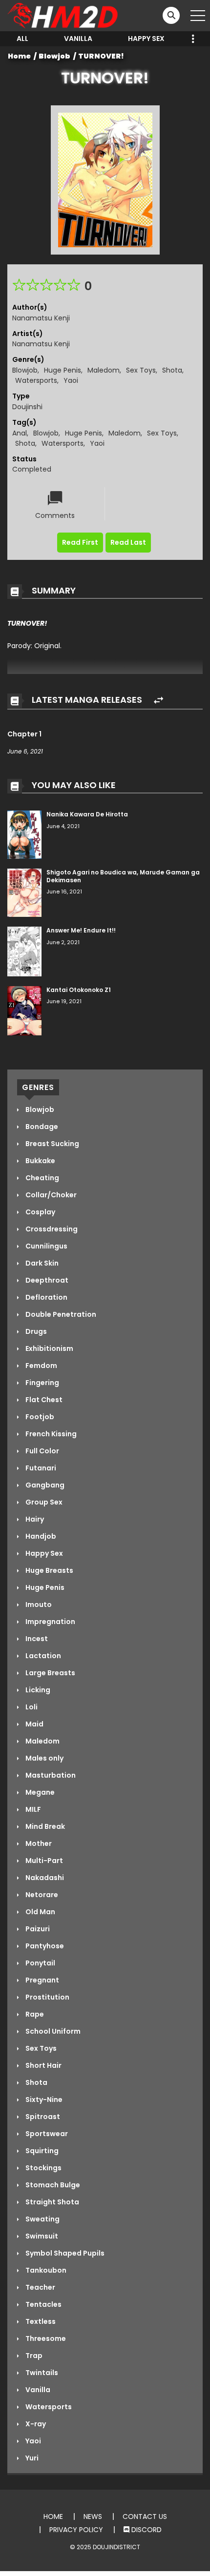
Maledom (104, 370)
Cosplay (40, 1212)
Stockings (43, 2168)
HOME (53, 2517)
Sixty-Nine (43, 2100)
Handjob (40, 1536)
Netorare (41, 1895)
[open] (198, 16)
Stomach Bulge (52, 2185)
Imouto (38, 1605)
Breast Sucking (52, 1144)
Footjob (39, 1417)
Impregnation (50, 1622)
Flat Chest (43, 1400)
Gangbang (44, 1485)
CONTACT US (145, 2517)
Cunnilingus (46, 1246)
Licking (37, 1690)
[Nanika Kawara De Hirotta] (24, 834)
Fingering (42, 1383)
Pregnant (42, 1980)
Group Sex (43, 1502)
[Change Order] (158, 701)
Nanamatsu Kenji (41, 318)
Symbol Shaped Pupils (64, 2253)
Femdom (41, 1366)
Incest (36, 1639)
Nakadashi (44, 1878)
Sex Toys (141, 370)
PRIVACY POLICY (76, 2530)
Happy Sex (146, 39)
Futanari (40, 1468)
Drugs (35, 1331)
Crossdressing (51, 1229)
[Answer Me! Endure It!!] (24, 951)
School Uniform (52, 2031)
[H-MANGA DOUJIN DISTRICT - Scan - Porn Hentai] (64, 15)
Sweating (42, 2219)
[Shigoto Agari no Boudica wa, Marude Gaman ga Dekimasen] (24, 892)
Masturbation (50, 1775)
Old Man (40, 1912)
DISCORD (146, 2530)
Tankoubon (45, 2270)
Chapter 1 (24, 734)
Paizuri (37, 1929)
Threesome (45, 2338)
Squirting (41, 2151)
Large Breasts (50, 1673)
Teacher (40, 2287)
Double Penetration (60, 1314)
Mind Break (44, 1826)
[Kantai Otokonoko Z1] (24, 1010)
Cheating (42, 1178)
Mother (38, 1843)
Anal (20, 433)
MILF (32, 1809)
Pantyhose (44, 1946)
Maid (34, 1724)
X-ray (35, 2424)
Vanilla (78, 39)
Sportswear (46, 2134)
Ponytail (40, 1963)
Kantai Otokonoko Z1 (79, 990)
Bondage (41, 1127)
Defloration (46, 1297)
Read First (80, 542)
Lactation (42, 1656)
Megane (39, 1792)
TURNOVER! (101, 56)
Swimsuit (41, 2236)
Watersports (36, 380)
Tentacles (43, 2304)
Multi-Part (43, 1861)
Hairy (34, 1519)
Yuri (31, 2458)
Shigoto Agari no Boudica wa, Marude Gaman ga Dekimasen (123, 876)
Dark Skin (41, 1263)
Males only (44, 1758)
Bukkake (40, 1161)
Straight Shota (52, 2202)
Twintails (41, 2373)
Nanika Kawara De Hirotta (87, 814)
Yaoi (71, 380)
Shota (172, 370)
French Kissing (50, 1434)
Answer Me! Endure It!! (81, 930)
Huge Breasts (49, 1570)
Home (19, 56)
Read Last (128, 542)
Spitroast (42, 2117)
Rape (34, 2014)
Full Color (42, 1451)
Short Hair (43, 2065)
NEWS (93, 2517)
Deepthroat (46, 1280)
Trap (33, 2356)
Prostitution (47, 1997)
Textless (40, 2321)
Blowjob (54, 56)
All (22, 39)
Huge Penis (63, 370)
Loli (31, 1707)
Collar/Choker (50, 1195)
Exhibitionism (49, 1348)
